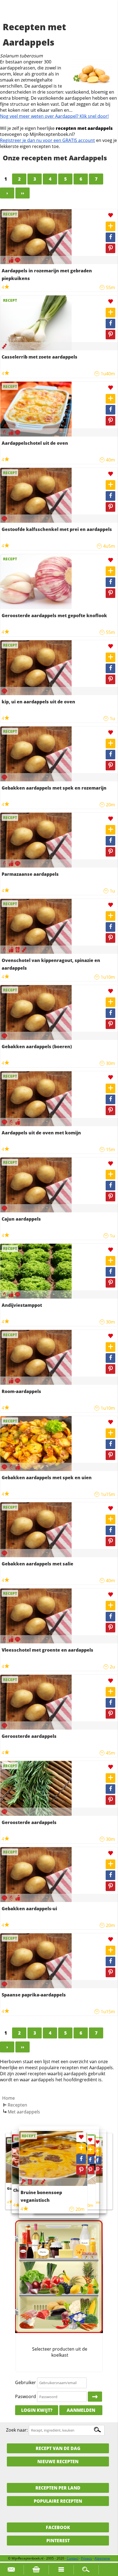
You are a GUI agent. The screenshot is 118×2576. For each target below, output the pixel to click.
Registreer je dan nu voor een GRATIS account (47, 140)
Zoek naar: (17, 2430)
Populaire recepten (58, 2501)
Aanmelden (81, 2410)
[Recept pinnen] (110, 248)
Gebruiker (26, 2382)
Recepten (17, 2105)
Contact (73, 2558)
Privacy (86, 2558)
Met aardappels (24, 2112)
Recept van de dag (58, 2448)
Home (9, 2098)
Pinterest (58, 2541)
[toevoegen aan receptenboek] (110, 226)
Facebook (58, 2527)
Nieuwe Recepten (58, 2462)
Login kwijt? (37, 2410)
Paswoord (26, 2396)
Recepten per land (58, 2488)
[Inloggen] (95, 2397)
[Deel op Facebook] (110, 237)
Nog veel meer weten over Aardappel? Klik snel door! (54, 116)
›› (23, 193)
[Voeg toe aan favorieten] (110, 215)
